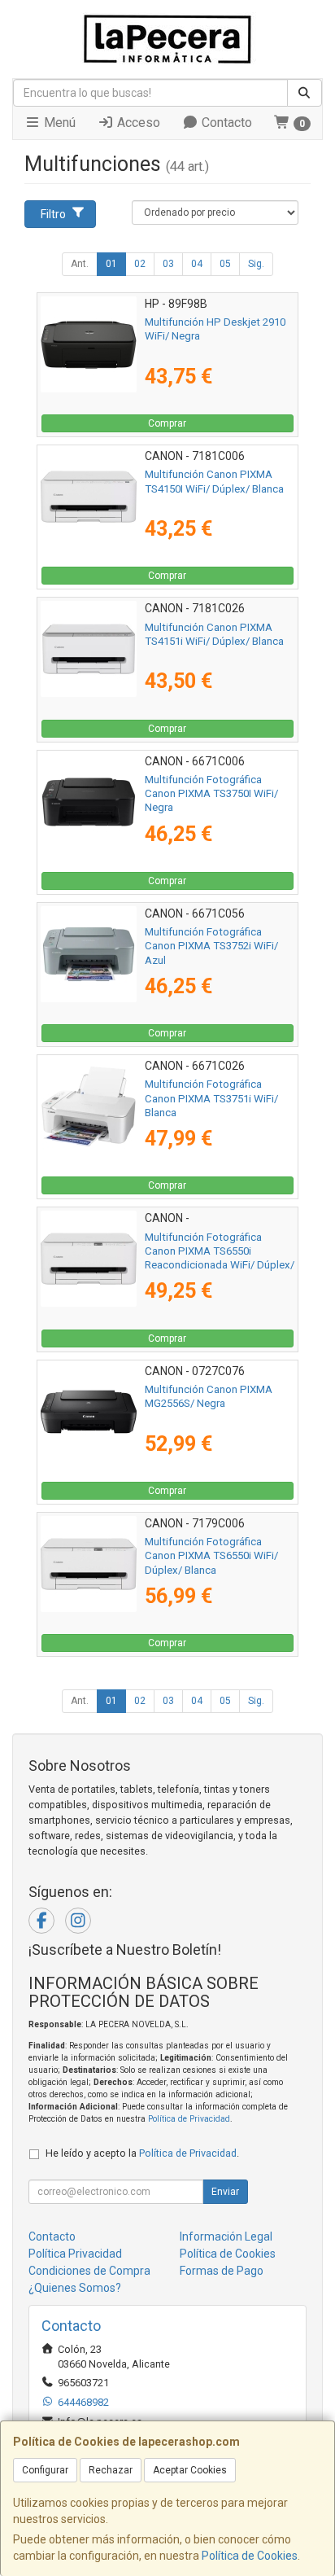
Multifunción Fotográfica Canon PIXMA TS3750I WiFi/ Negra (211, 794)
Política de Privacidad (189, 2119)
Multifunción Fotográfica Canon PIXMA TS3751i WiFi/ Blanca (211, 1098)
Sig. (256, 264)
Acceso (137, 123)
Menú (58, 123)
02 (140, 264)
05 (225, 264)
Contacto (225, 123)
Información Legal (226, 2236)
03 (168, 264)
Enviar (225, 2192)
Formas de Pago (222, 2271)
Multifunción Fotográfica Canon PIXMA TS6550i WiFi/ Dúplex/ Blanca (211, 1556)
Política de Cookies (250, 2556)
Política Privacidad (75, 2254)
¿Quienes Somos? (75, 2288)
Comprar (167, 423)
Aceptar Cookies (190, 2470)
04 (197, 264)
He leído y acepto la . (142, 2153)
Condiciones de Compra (89, 2271)
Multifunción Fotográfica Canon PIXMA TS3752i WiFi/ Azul (211, 946)
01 (111, 264)
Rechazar (111, 2470)
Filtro (53, 214)
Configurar (45, 2470)
